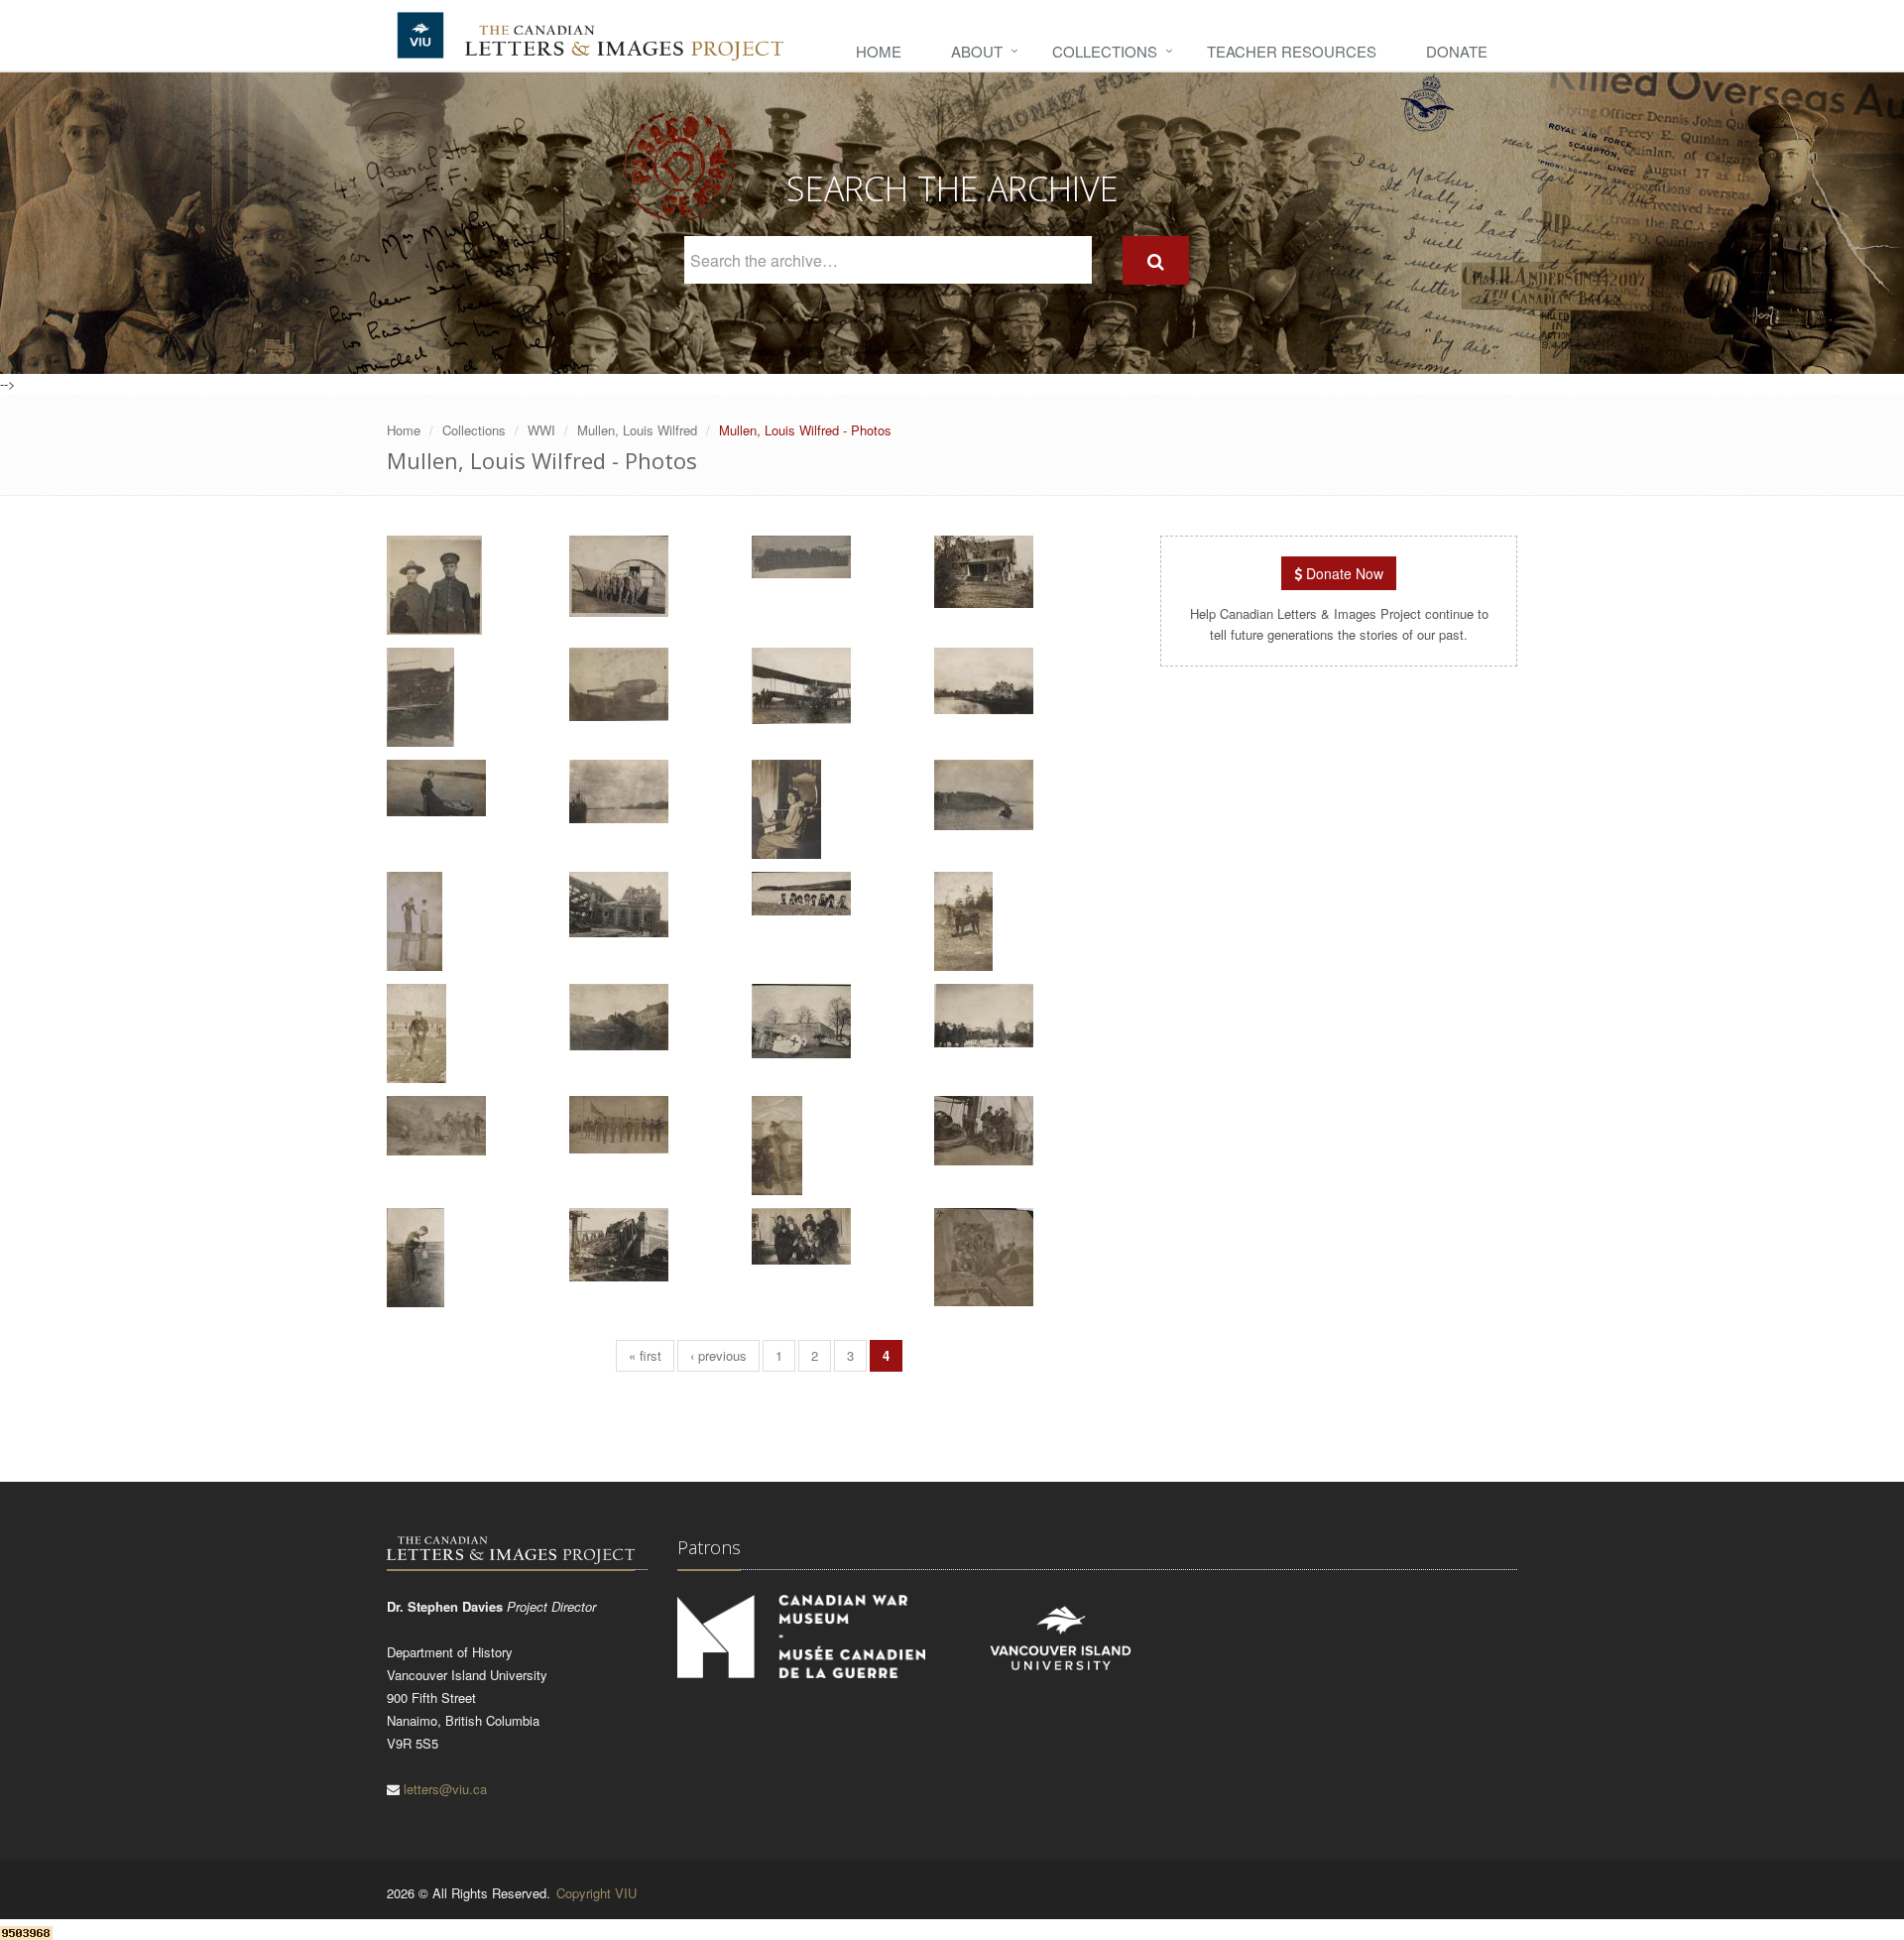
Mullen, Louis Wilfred (637, 430)
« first (645, 1355)
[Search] (1156, 260)
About (977, 51)
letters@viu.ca (445, 1789)
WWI (541, 430)
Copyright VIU (596, 1893)
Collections (1105, 51)
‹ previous (718, 1355)
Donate (1457, 51)
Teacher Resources (1292, 51)
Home (879, 51)
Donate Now (1343, 573)
